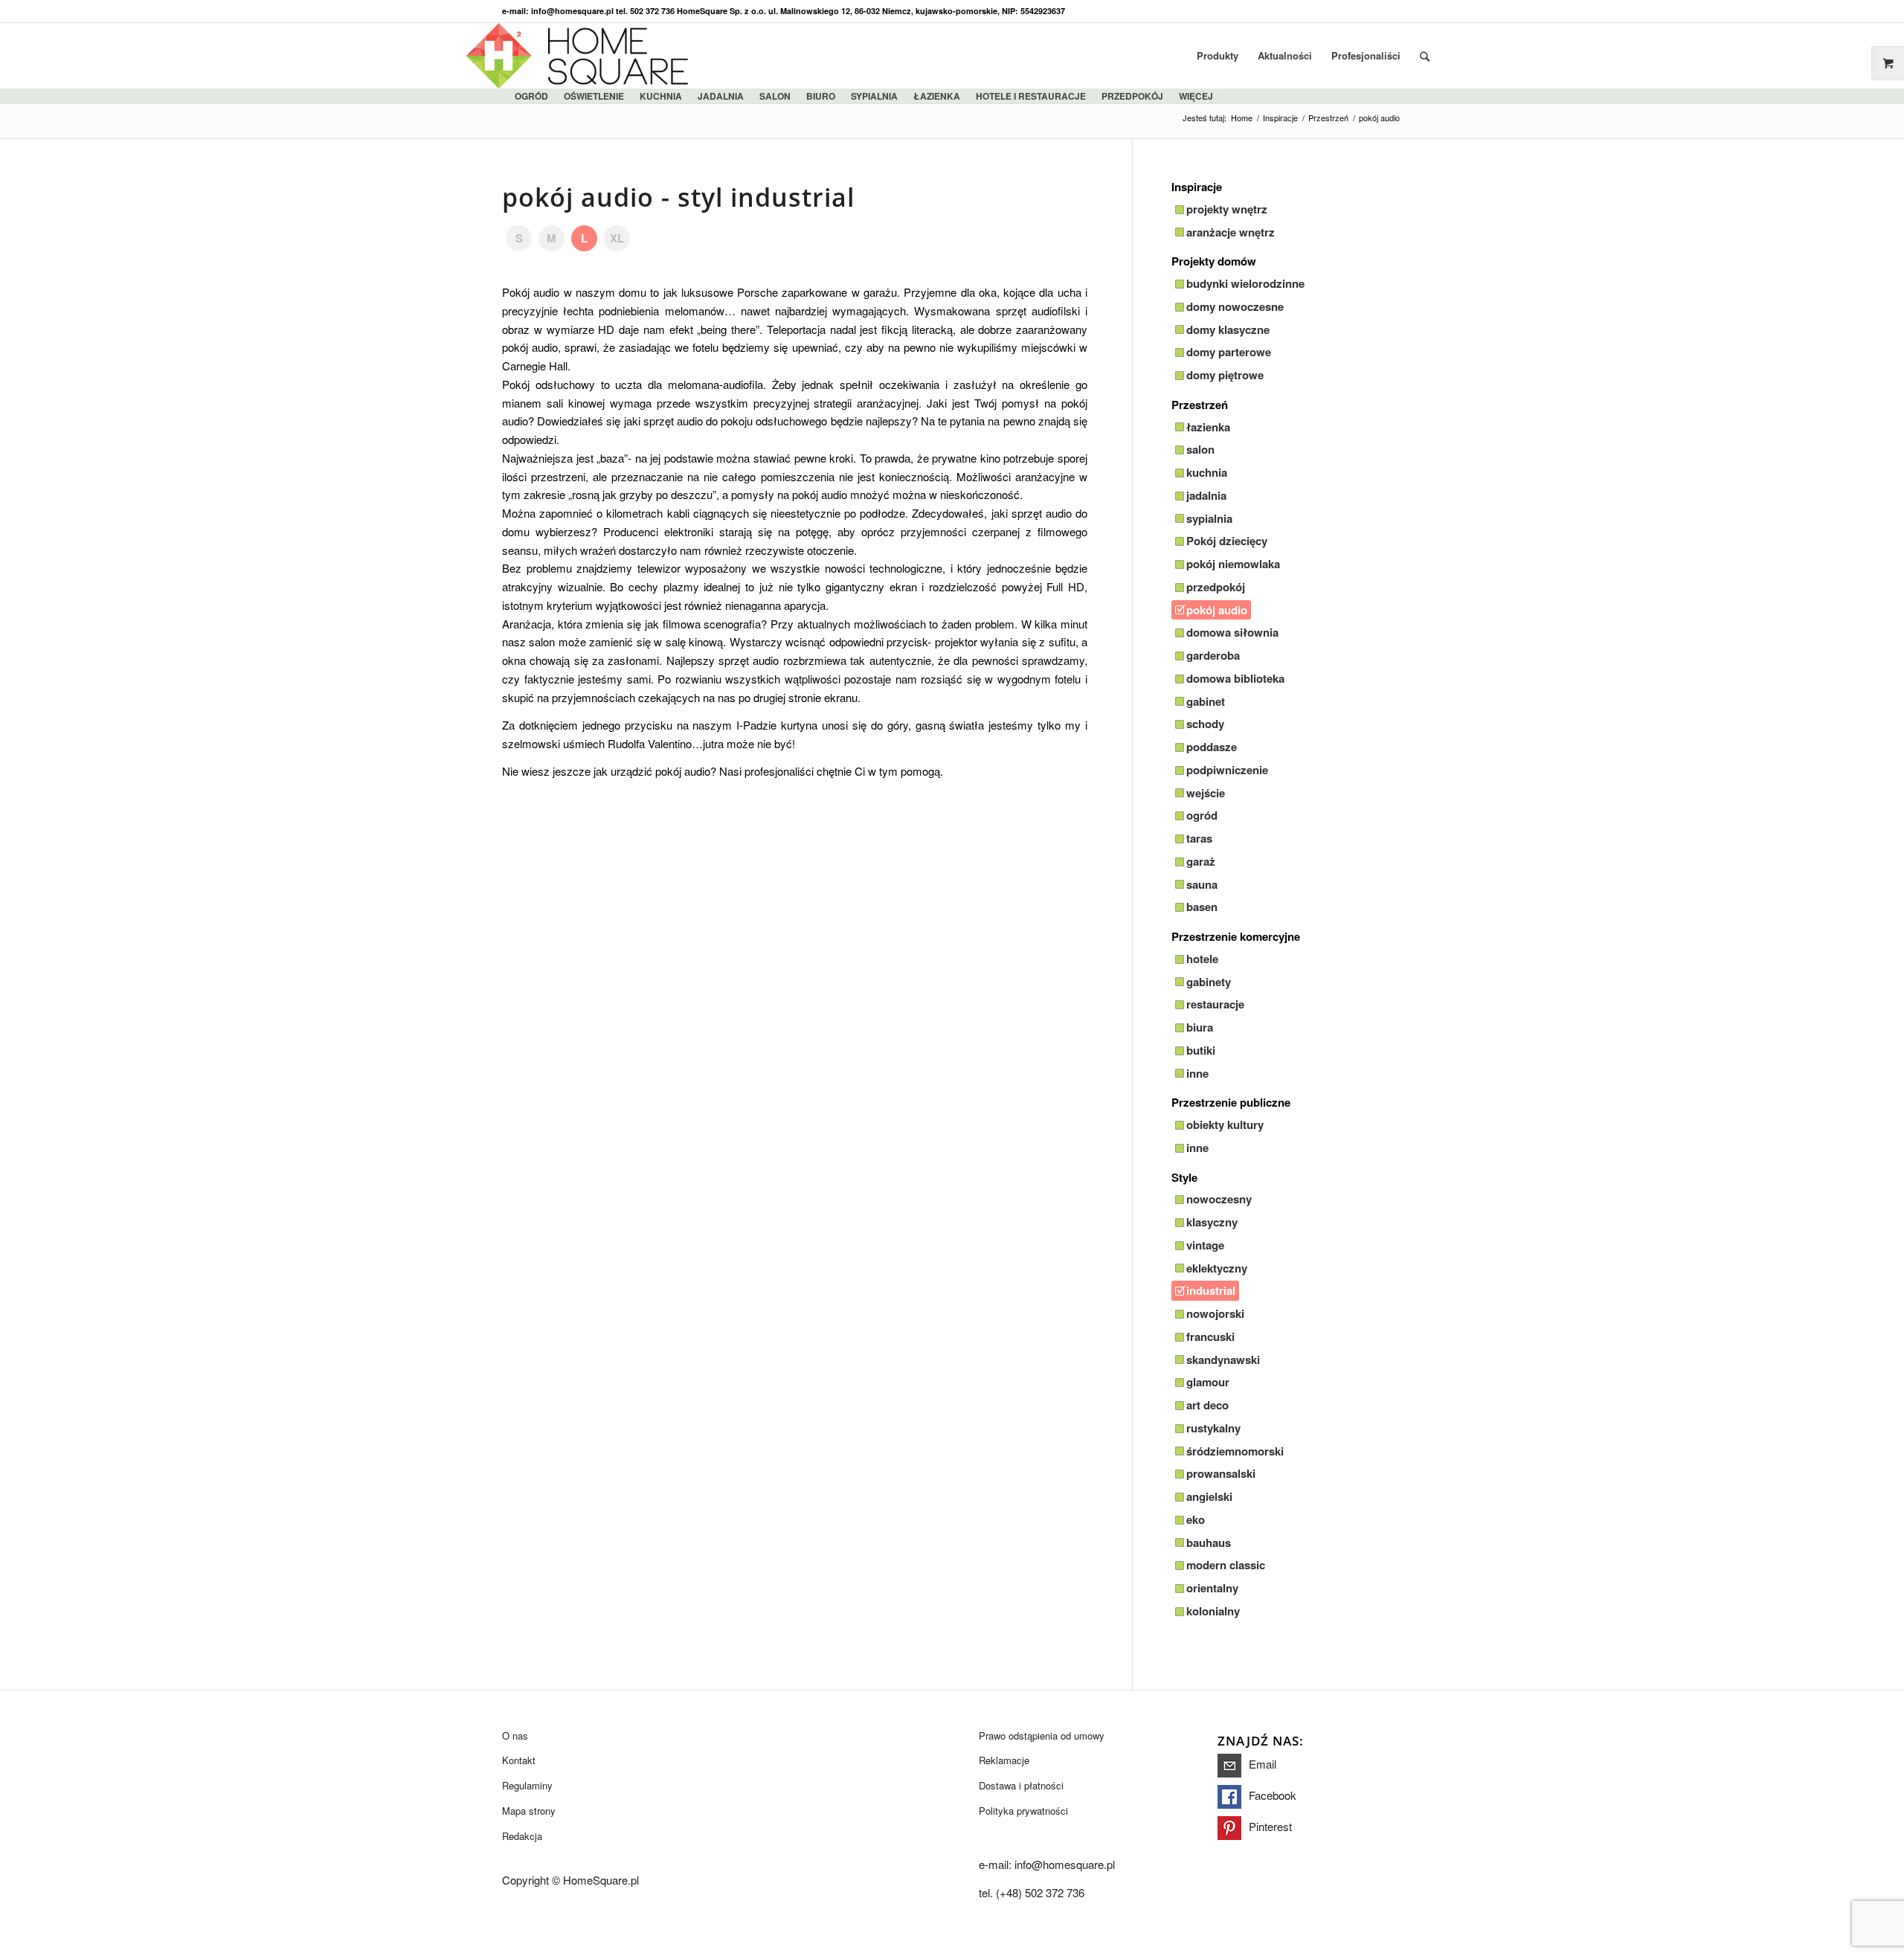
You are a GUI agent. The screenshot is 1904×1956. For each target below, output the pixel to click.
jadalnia (721, 96)
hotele (1202, 959)
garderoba (1213, 655)
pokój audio (1217, 610)
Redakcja (522, 1836)
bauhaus (1209, 1542)
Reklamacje (1004, 1760)
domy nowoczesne (1235, 306)
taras (1199, 838)
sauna (1202, 884)
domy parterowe (1229, 352)
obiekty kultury (1225, 1125)
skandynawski (1223, 1360)
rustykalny (1213, 1428)
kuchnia (661, 96)
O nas (515, 1735)
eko (1196, 1519)
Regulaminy (527, 1785)
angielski (1209, 1496)
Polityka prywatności (1023, 1811)
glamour (1208, 1382)
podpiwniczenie (1227, 770)
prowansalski (1221, 1473)
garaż (1201, 861)
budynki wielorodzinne (1245, 283)
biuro (821, 96)
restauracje (1215, 1004)
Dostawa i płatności (1021, 1785)
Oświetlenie (594, 96)
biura (1200, 1027)
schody (1205, 724)
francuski (1210, 1336)
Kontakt (519, 1760)
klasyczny (1212, 1222)
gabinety (1209, 982)
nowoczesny (1219, 1199)
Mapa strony (529, 1811)
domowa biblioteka (1235, 678)
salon (775, 96)
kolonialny (1213, 1611)
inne (1197, 1073)
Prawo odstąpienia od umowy (1042, 1735)
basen (1202, 907)
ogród (531, 96)
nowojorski (1215, 1313)
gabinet (1206, 701)
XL (617, 238)
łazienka (937, 96)
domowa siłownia (1232, 632)
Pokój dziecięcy (1227, 541)
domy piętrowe (1225, 375)
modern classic (1226, 1565)
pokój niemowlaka (1233, 564)
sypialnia (874, 96)
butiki (1201, 1050)
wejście (1206, 793)
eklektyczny (1217, 1268)
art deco (1207, 1405)
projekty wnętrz (1227, 209)
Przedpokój (1132, 96)
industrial (1211, 1290)
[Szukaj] (1425, 56)
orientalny (1212, 1588)
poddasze (1212, 747)
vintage (1205, 1245)
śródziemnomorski (1235, 1451)
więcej (1196, 96)
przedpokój (1216, 587)
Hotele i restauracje (1031, 96)
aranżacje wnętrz (1231, 232)
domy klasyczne (1228, 329)
